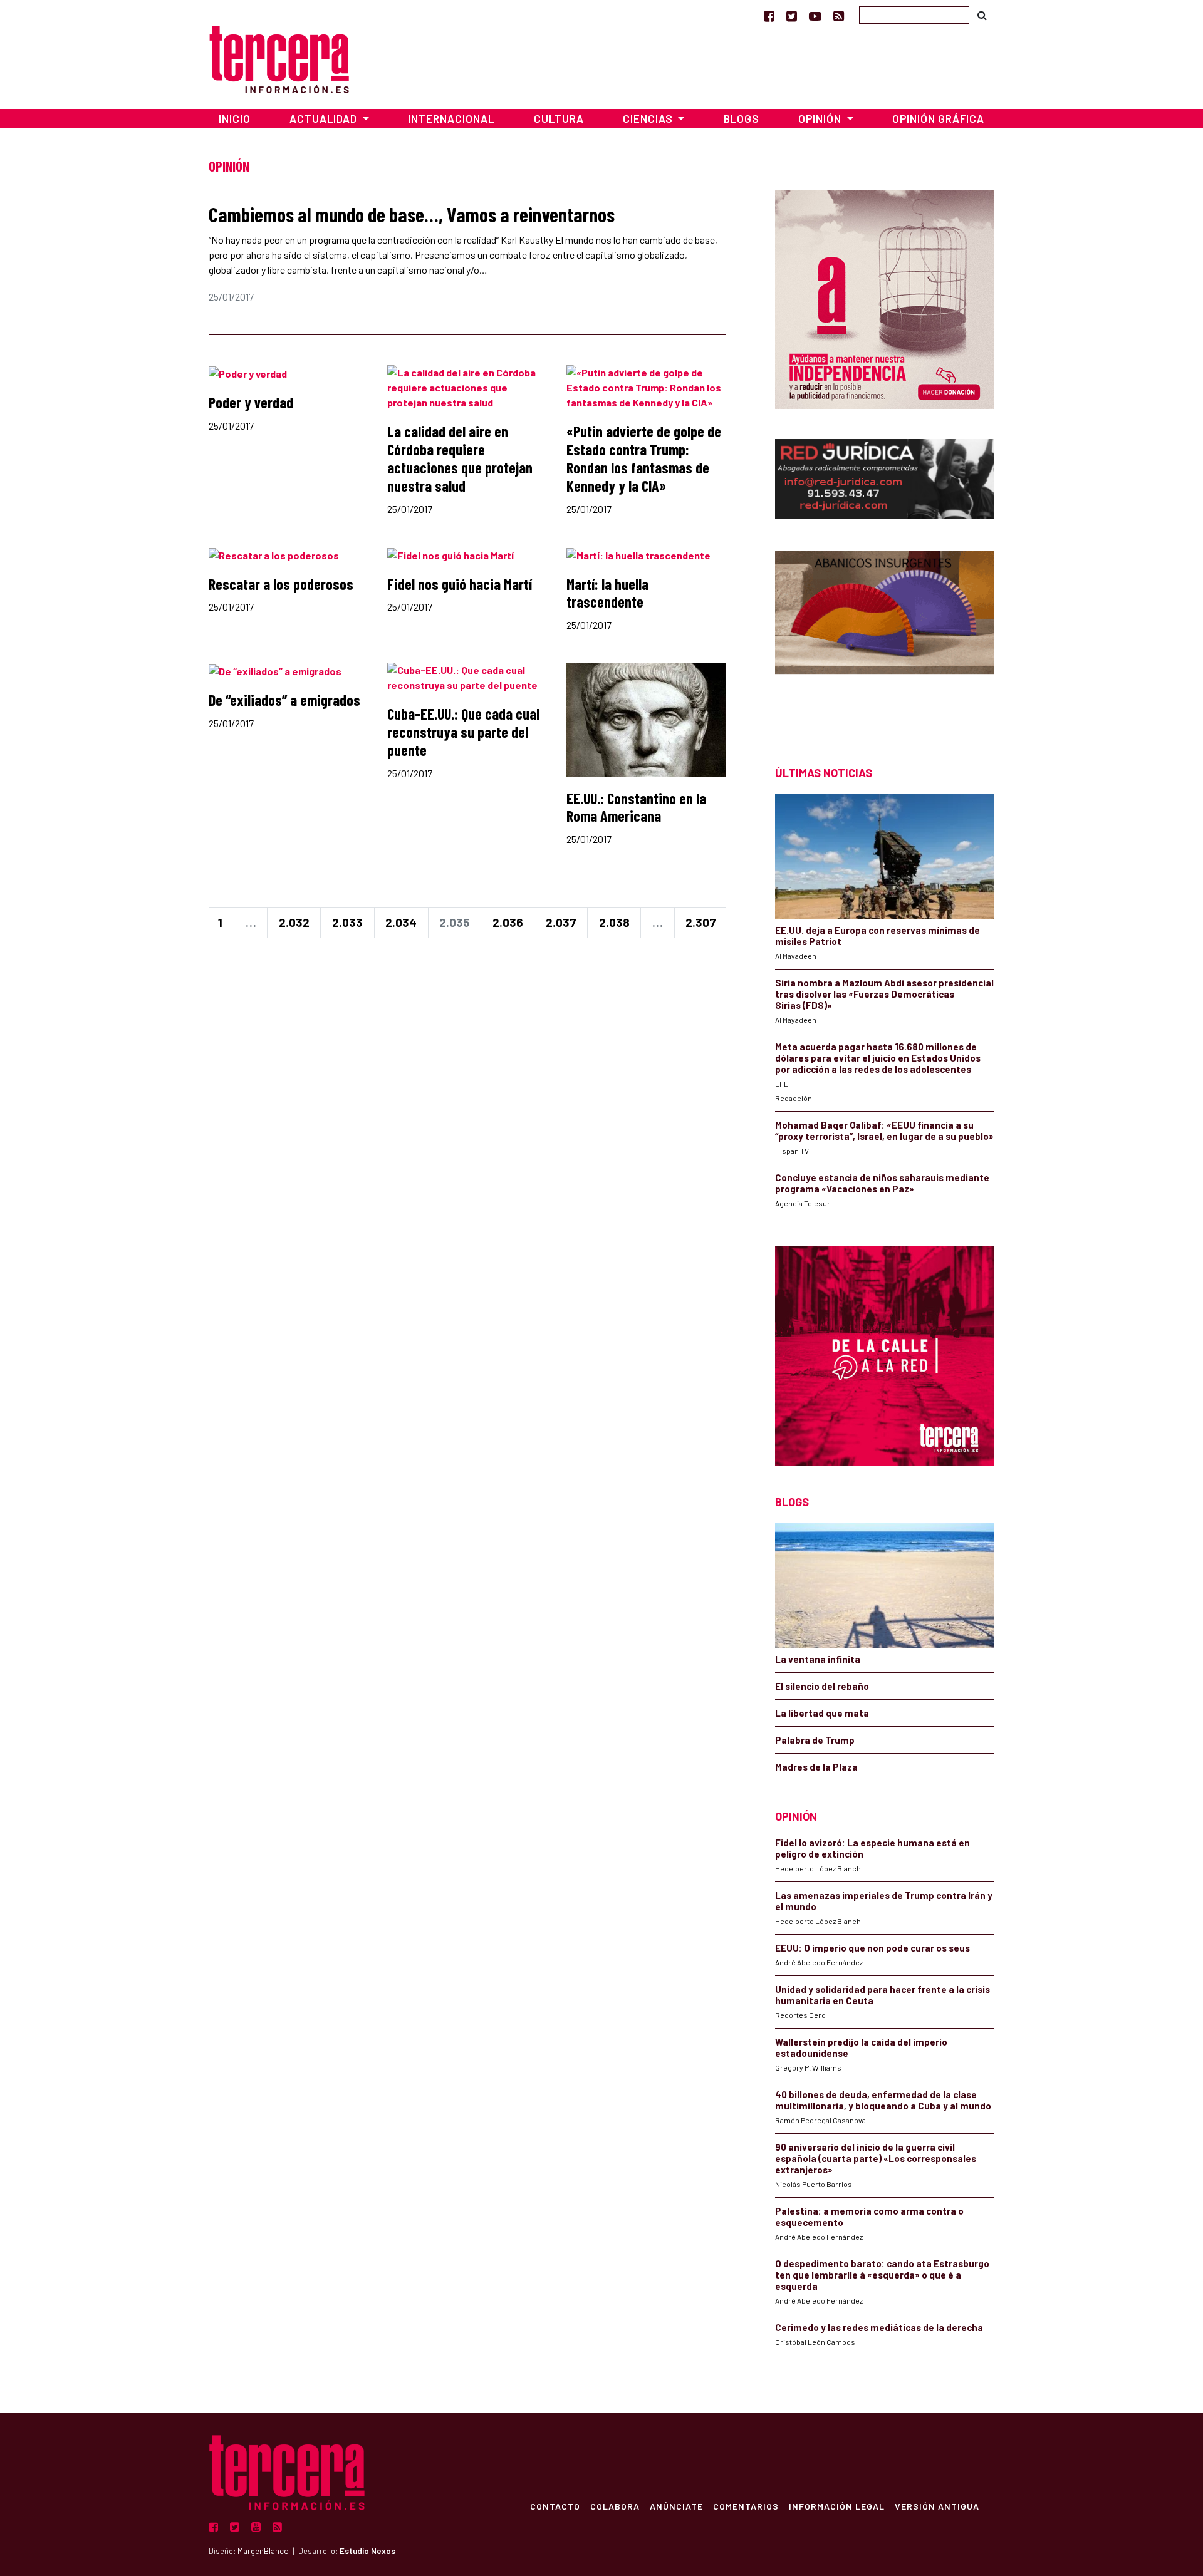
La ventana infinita (818, 1659)
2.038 (614, 922)
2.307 (701, 922)
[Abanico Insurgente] (885, 636)
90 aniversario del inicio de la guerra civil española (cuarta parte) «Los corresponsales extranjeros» (876, 2158)
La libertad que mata (822, 1713)
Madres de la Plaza (816, 1767)
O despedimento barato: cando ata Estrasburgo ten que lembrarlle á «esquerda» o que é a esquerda (882, 2275)
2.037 (561, 922)
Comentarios (746, 2506)
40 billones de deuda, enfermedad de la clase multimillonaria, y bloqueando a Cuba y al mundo (883, 2100)
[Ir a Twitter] (792, 16)
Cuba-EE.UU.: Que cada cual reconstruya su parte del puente (463, 732)
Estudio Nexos (367, 2551)
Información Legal (837, 2506)
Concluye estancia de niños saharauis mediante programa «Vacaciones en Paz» (882, 1183)
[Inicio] (279, 58)
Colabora (615, 2506)
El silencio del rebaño (822, 1686)
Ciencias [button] (649, 118)
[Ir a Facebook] (769, 16)
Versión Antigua (937, 2506)
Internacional (451, 118)
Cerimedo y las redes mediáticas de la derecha (879, 2327)
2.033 (347, 922)
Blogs (742, 118)
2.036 (508, 922)
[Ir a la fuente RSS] (839, 16)
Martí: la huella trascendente (607, 593)
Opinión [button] (821, 118)
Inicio (235, 118)
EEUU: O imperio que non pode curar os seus (872, 1948)
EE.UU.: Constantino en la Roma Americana (636, 807)
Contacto (555, 2506)
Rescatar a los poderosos (281, 584)
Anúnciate (676, 2506)
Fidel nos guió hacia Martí (460, 584)
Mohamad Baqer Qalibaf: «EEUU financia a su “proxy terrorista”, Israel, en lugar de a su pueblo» (884, 1130)
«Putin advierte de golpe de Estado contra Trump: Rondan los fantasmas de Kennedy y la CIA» (644, 458)
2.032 (294, 922)
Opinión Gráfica (938, 118)
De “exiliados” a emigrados (284, 700)
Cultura (559, 118)
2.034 (401, 922)
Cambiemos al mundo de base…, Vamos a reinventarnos (412, 214)
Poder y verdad (251, 402)
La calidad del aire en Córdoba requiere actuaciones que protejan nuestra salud (460, 458)
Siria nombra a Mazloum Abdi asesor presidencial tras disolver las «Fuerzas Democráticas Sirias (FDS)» (884, 994)
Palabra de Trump (815, 1740)
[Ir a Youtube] (815, 16)
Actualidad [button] (325, 118)
